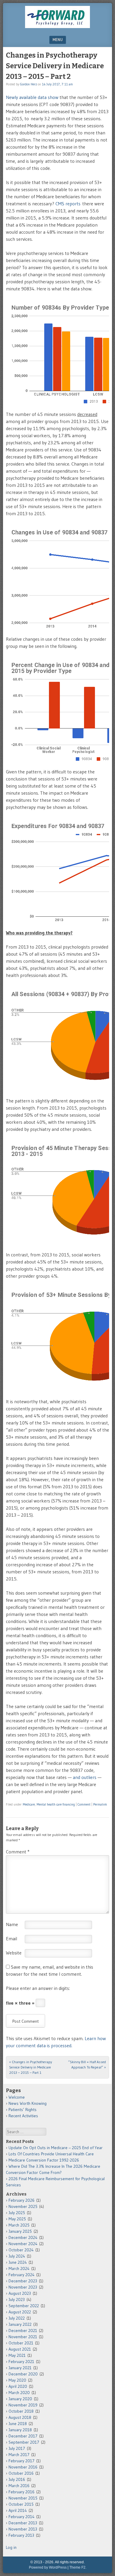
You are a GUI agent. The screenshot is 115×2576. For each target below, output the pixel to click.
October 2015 (21, 2504)
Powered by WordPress (48, 2567)
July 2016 (17, 2479)
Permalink (100, 1804)
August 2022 (20, 2312)
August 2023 (20, 2293)
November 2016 (23, 2467)
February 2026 (22, 2200)
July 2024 (17, 2256)
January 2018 (20, 2430)
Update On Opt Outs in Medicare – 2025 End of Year (56, 2148)
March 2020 (19, 2393)
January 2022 (20, 2324)
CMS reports (68, 204)
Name (12, 1924)
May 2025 (17, 2219)
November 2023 (23, 2287)
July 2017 (17, 2448)
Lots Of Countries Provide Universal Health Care (51, 2154)
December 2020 (23, 2374)
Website (14, 1953)
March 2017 (19, 2455)
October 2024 (21, 2250)
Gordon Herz (28, 84)
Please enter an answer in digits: (38, 1988)
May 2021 (17, 2355)
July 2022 (17, 2318)
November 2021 (23, 2337)
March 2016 (19, 2486)
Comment (84, 1804)
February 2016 (22, 2492)
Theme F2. (78, 2567)
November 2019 (23, 2405)
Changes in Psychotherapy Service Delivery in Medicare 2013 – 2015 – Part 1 (31, 2067)
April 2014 (18, 2510)
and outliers (85, 1777)
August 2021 (20, 2349)
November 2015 (23, 2498)
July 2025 (17, 2213)
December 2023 (23, 2281)
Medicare (29, 1804)
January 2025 (20, 2231)
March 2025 (19, 2225)
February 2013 (21, 2535)
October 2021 (21, 2343)
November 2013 (23, 2529)
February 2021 (21, 2362)
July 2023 (17, 2299)
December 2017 (23, 2436)
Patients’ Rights (23, 2110)
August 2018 (20, 2417)
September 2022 (24, 2306)
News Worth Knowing (28, 2103)
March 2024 (19, 2268)
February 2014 (22, 2517)
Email (11, 1938)
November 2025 (23, 2206)
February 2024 (22, 2275)
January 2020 (20, 2399)
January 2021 (20, 2368)
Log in (11, 2547)
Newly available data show (32, 97)
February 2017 (22, 2461)
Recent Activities (23, 2116)
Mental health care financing (56, 1804)
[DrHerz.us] (57, 26)
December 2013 (23, 2523)
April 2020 (18, 2386)
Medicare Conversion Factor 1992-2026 (44, 2160)
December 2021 (23, 2331)
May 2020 (17, 2380)
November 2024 (23, 2244)
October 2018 (21, 2411)
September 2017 (24, 2442)
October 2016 (21, 2473)
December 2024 (23, 2237)
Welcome (17, 2097)
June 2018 (18, 2424)
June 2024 (18, 2262)
